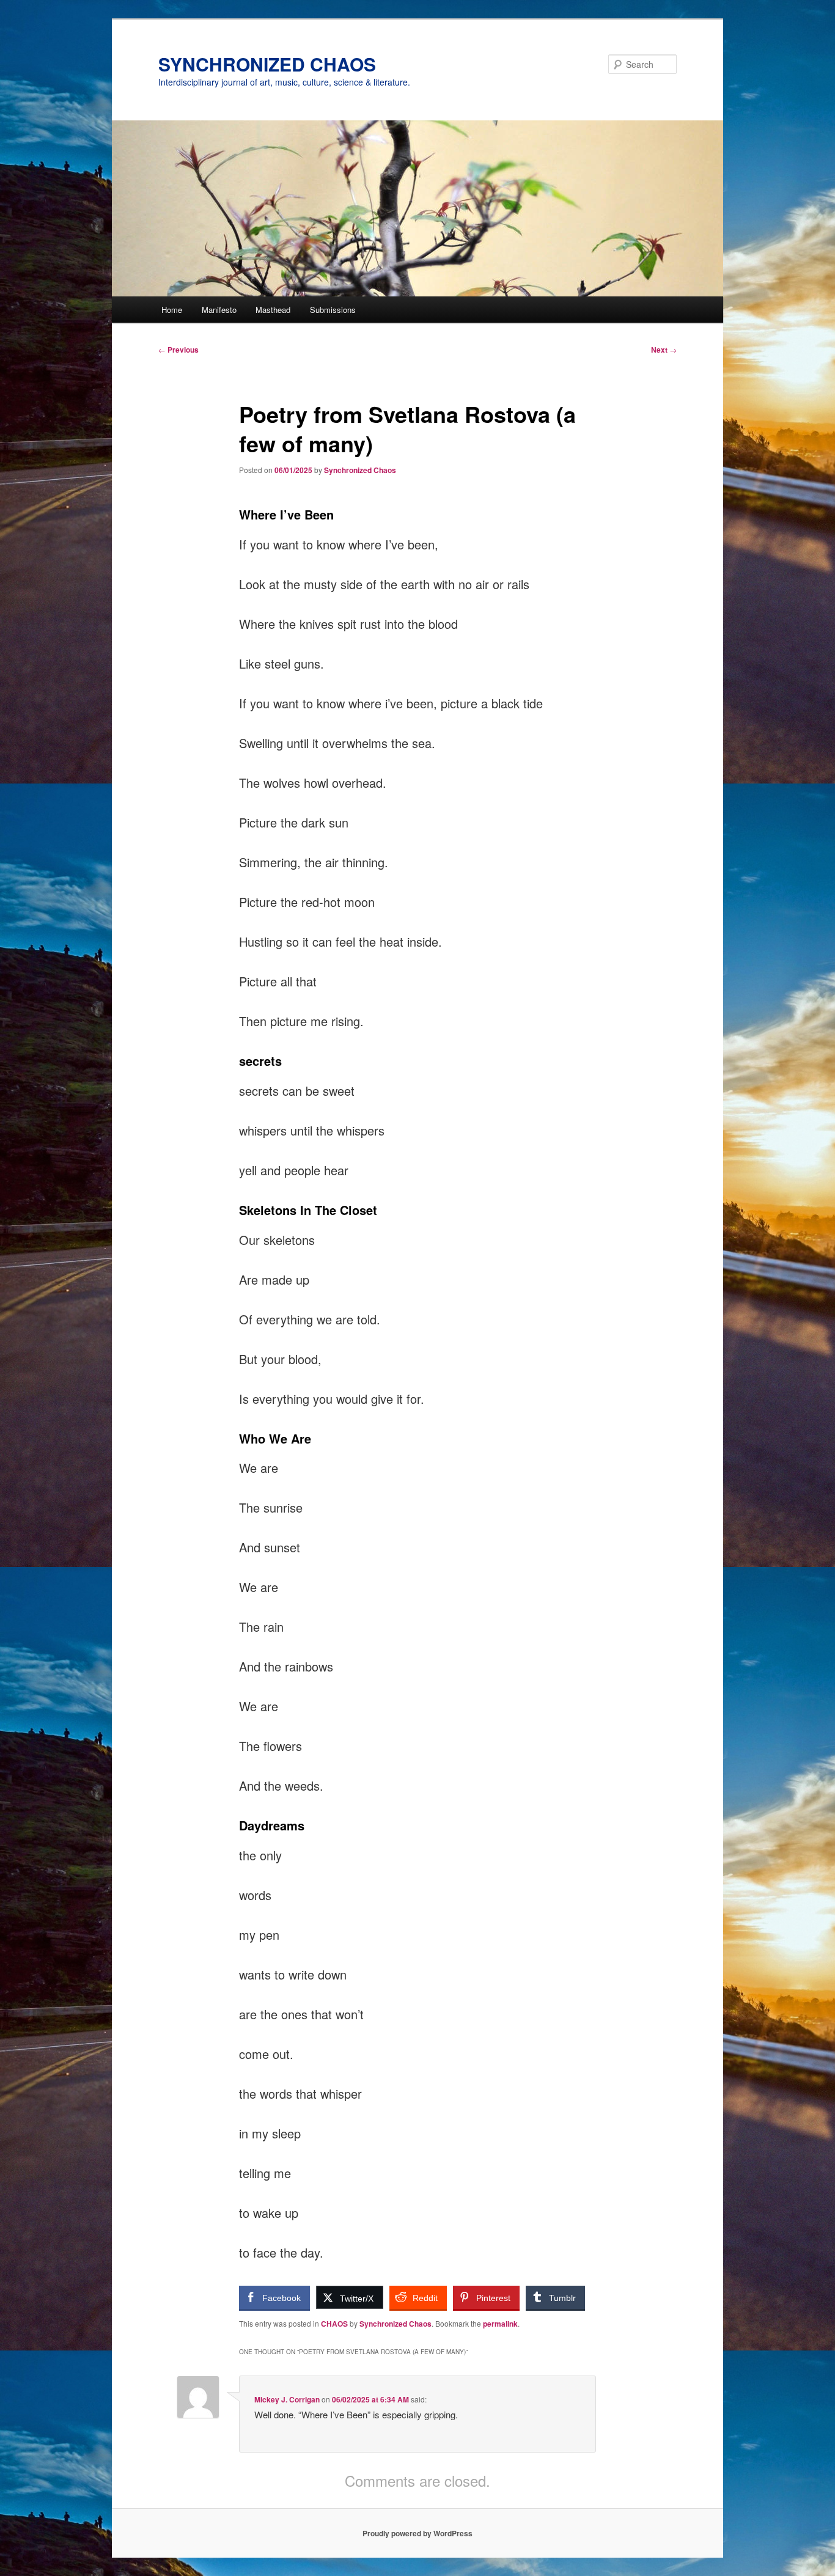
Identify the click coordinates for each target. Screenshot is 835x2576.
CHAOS (334, 2324)
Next (664, 350)
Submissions (333, 310)
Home (172, 310)
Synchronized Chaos (360, 470)
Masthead (273, 310)
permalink (500, 2324)
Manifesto (219, 310)
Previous (178, 350)
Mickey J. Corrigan (287, 2399)
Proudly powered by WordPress (417, 2533)
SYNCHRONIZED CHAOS (267, 64)
